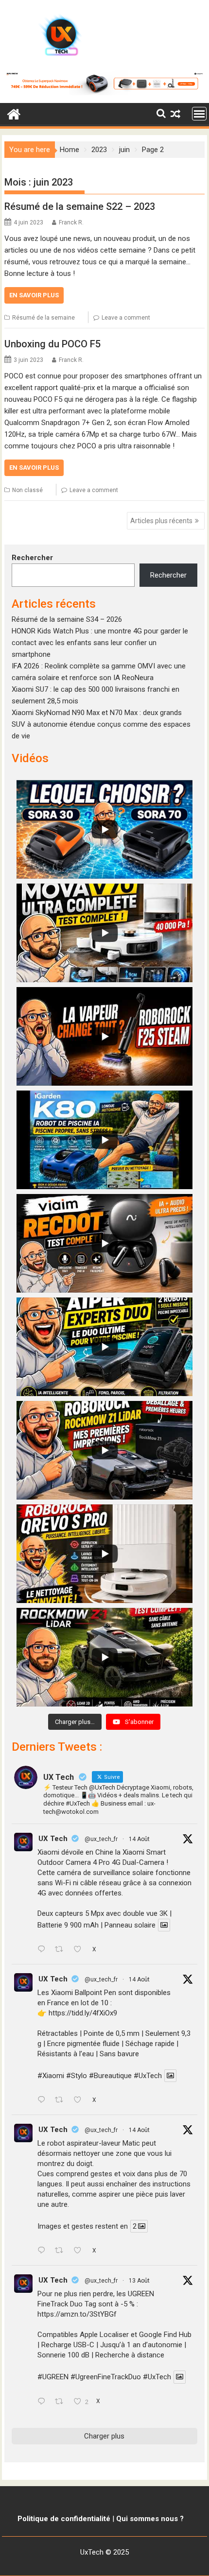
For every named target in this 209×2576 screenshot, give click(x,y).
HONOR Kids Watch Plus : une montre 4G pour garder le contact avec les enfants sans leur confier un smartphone (100, 643)
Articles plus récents (161, 521)
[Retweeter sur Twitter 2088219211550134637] (62, 2100)
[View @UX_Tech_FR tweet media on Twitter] (164, 1925)
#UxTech (148, 2076)
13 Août (139, 2281)
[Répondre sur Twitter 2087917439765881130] (44, 2402)
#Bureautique (110, 2076)
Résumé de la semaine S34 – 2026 (67, 619)
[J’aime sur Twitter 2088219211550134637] (80, 2100)
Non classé (27, 490)
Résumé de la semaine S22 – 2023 (80, 206)
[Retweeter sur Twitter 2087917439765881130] (62, 2402)
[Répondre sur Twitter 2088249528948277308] (44, 1950)
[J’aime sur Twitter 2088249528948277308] (80, 1950)
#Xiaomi (51, 2076)
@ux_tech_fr (101, 1839)
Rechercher (32, 558)
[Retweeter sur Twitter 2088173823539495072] (62, 2251)
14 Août (139, 1839)
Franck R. (71, 222)
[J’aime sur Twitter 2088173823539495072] (80, 2251)
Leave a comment (126, 318)
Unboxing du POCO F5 (52, 344)
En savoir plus (34, 295)
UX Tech (53, 1839)
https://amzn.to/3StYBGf (77, 2314)
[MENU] (199, 114)
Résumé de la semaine (44, 318)
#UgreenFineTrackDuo (106, 2377)
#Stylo (77, 2076)
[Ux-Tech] (14, 113)
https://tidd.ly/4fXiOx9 (83, 2013)
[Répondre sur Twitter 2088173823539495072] (44, 2251)
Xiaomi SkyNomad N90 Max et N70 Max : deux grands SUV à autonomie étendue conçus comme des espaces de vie (101, 724)
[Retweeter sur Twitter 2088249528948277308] (62, 1950)
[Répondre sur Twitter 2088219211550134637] (44, 2100)
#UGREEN (53, 2377)
